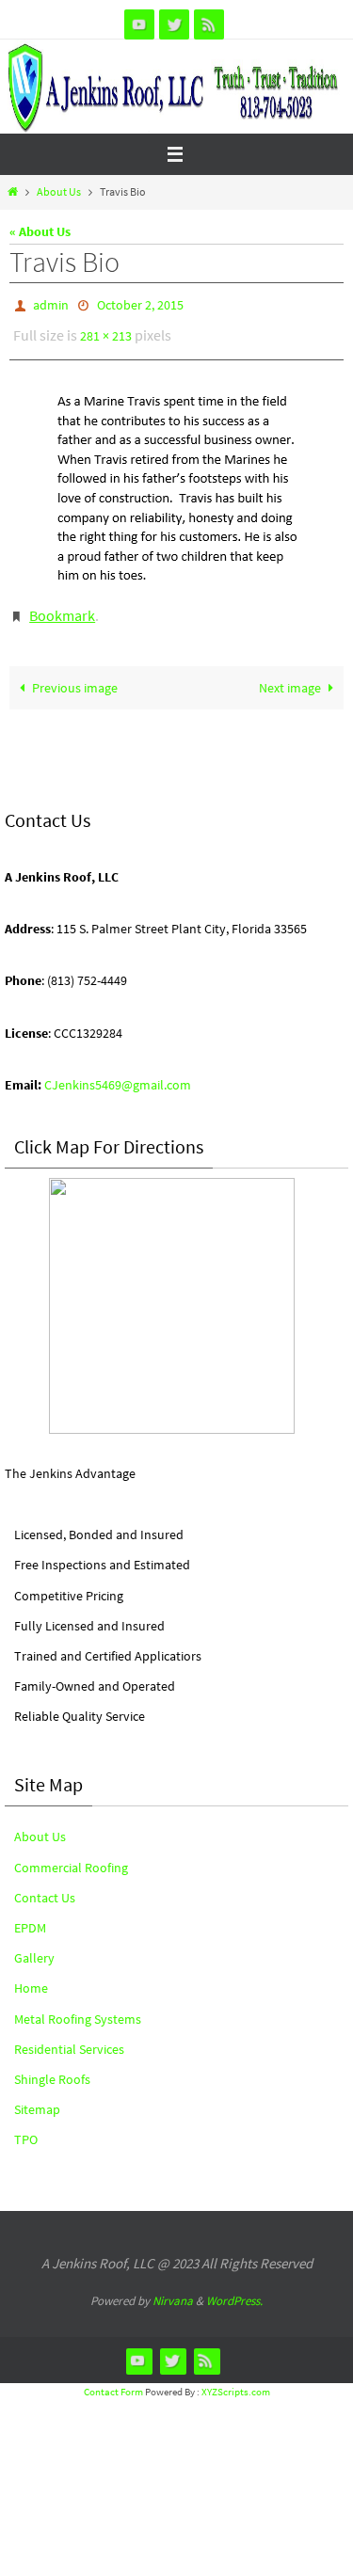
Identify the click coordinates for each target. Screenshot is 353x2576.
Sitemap (37, 2096)
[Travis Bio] (176, 478)
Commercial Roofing (71, 1854)
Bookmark (62, 605)
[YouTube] (139, 24)
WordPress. (234, 2288)
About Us (59, 192)
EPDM (30, 1915)
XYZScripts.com (236, 2378)
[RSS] (209, 24)
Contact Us (45, 1884)
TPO (26, 2126)
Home (31, 1975)
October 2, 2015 (140, 304)
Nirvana (173, 2288)
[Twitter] (174, 24)
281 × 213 (106, 331)
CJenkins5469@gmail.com (118, 1072)
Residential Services (69, 2036)
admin (51, 304)
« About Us (40, 231)
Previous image (75, 675)
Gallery (34, 1945)
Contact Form (113, 2378)
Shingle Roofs (52, 2066)
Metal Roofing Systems (78, 2006)
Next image (290, 675)
